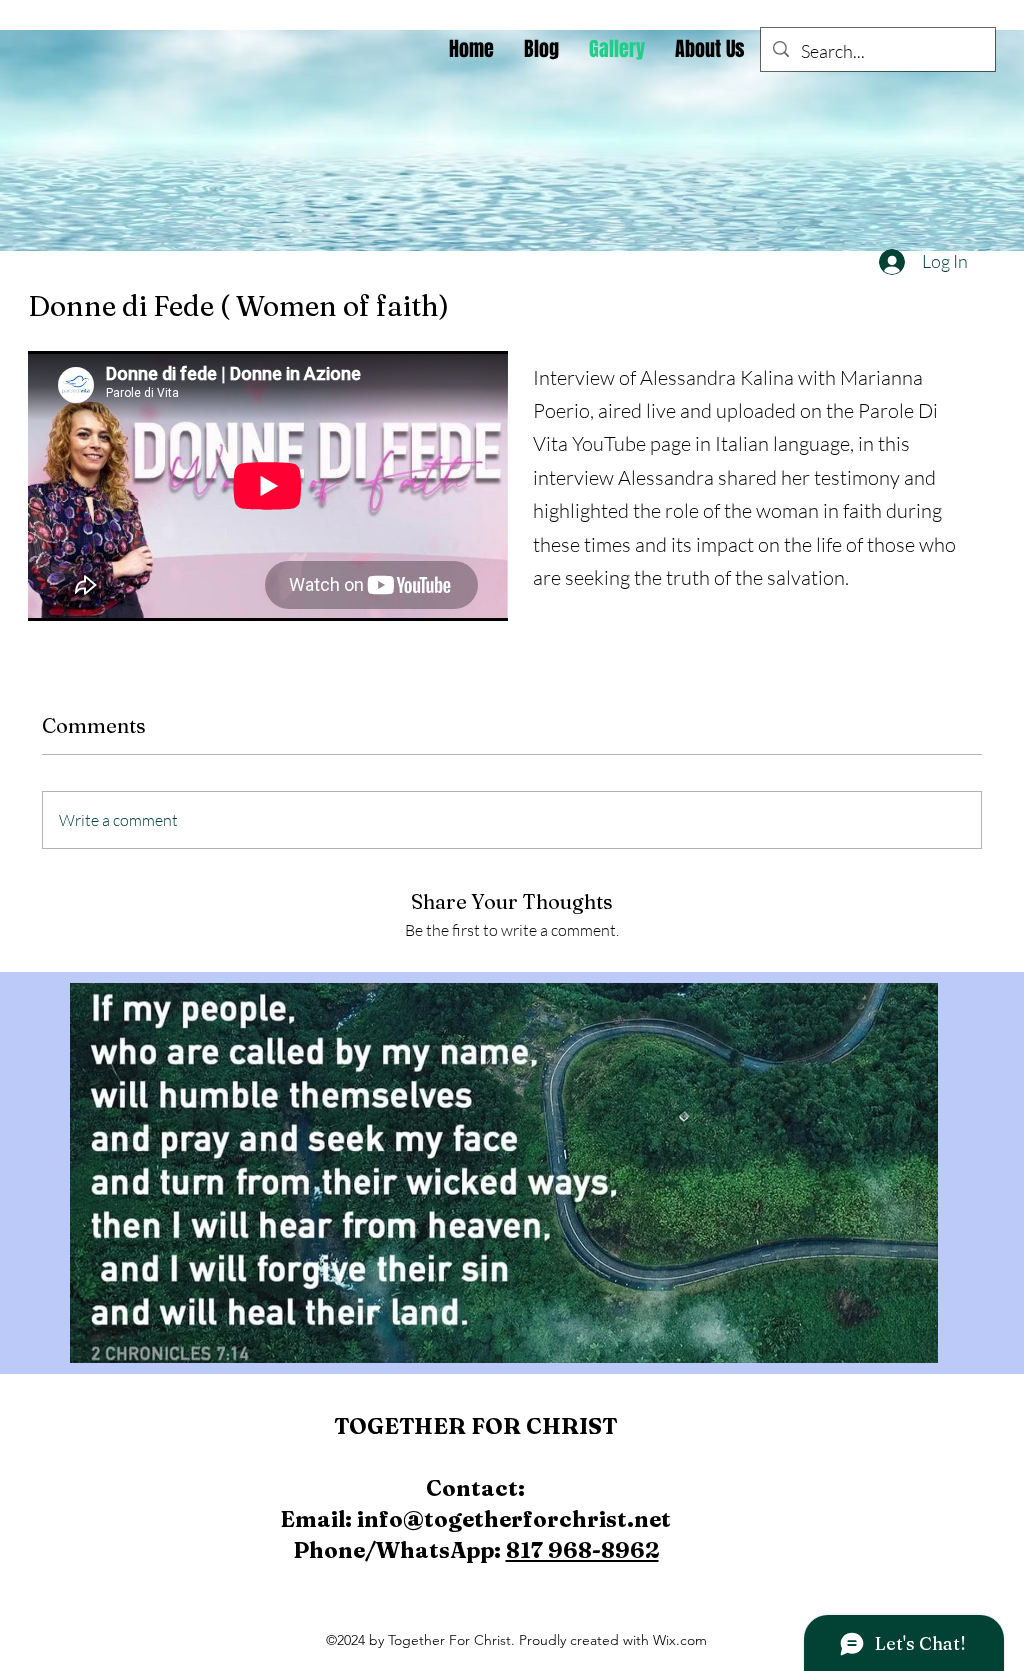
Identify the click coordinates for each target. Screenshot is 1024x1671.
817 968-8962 (582, 1550)
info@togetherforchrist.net (514, 1519)
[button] (504, 1173)
